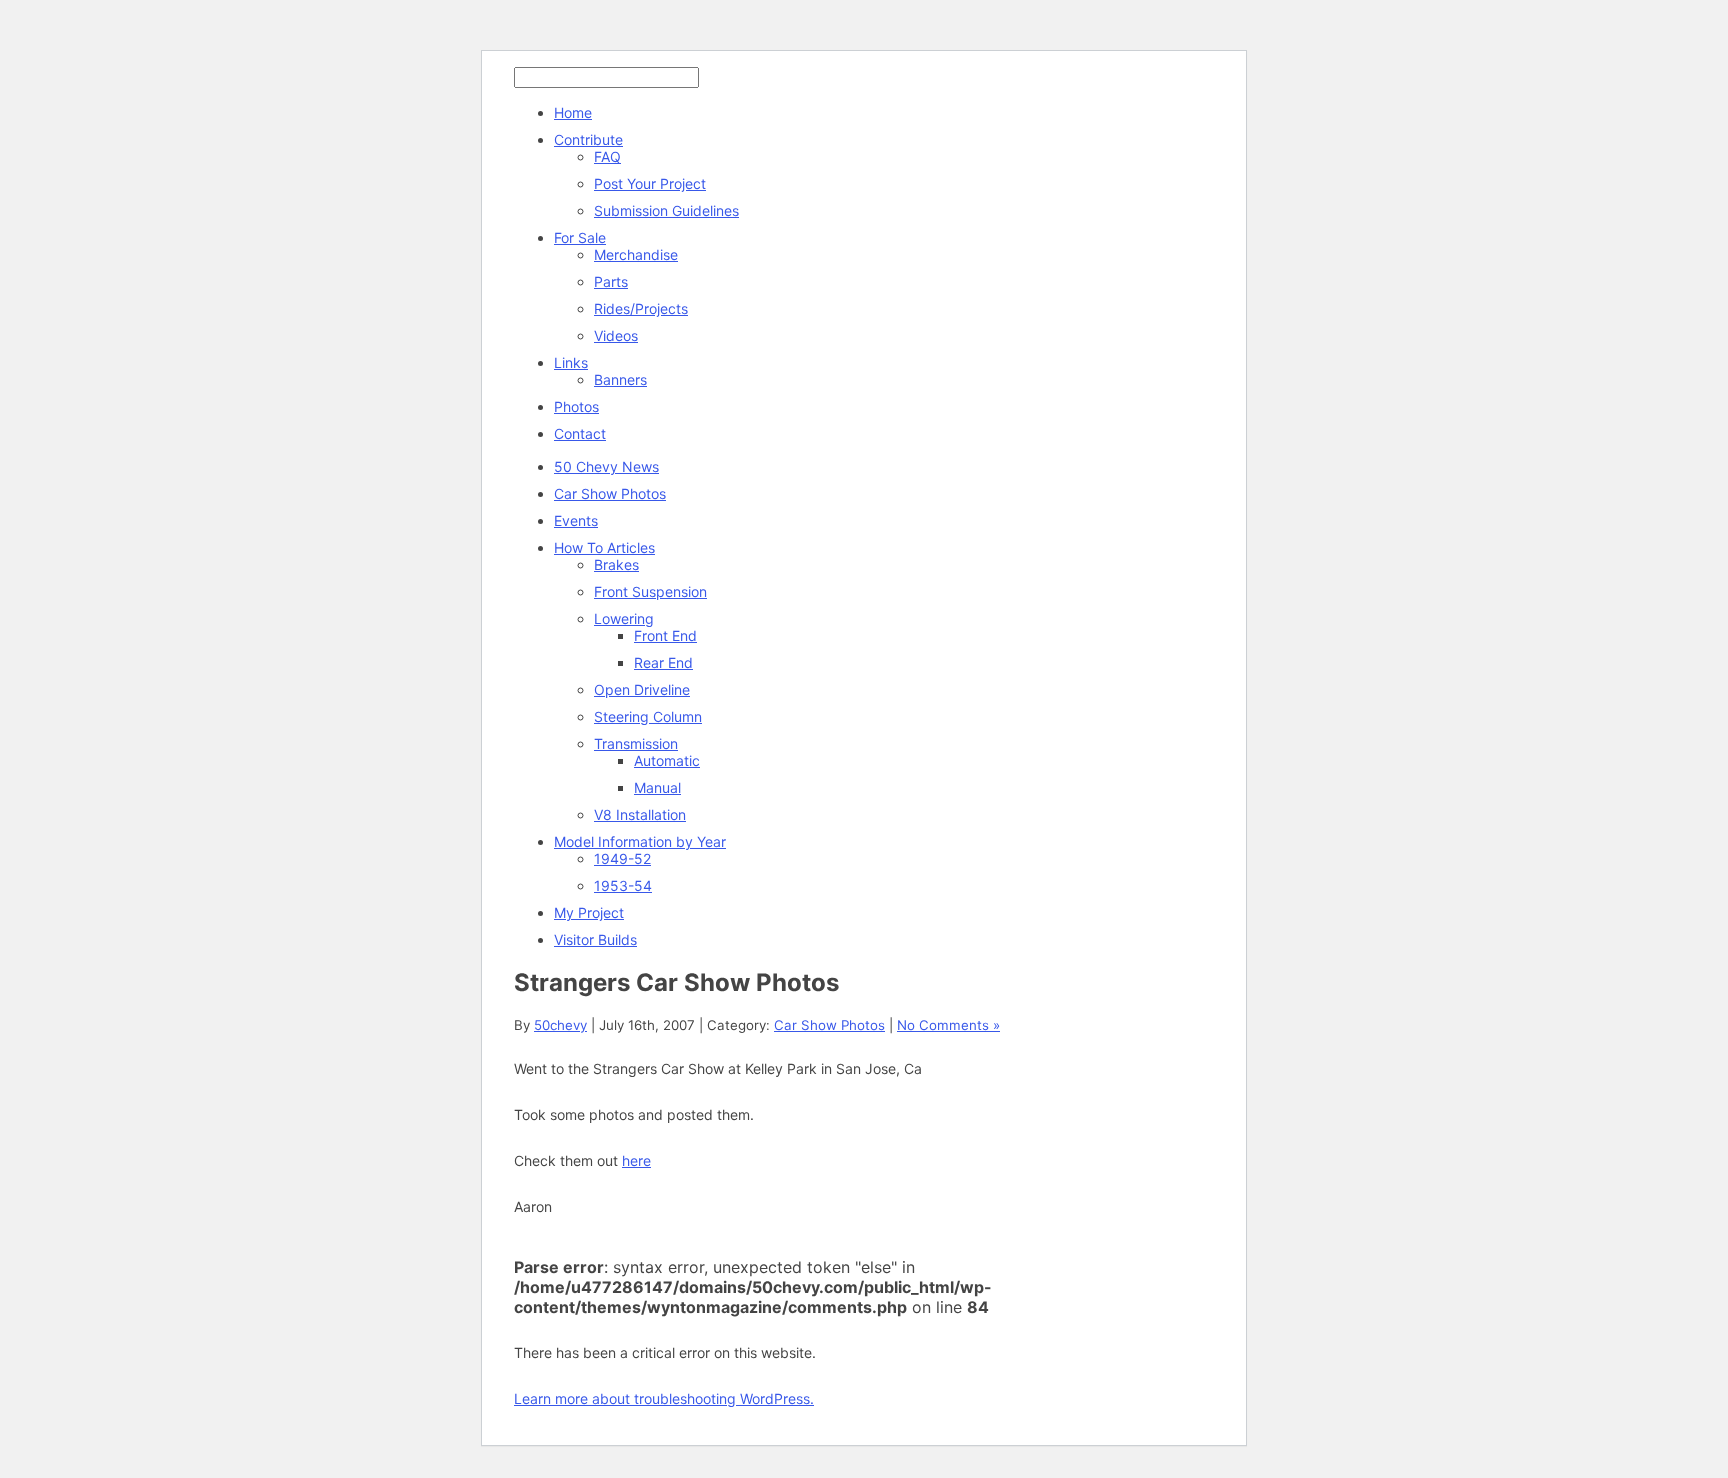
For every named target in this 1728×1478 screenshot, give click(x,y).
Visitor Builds (595, 939)
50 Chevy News (606, 466)
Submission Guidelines (666, 210)
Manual (657, 787)
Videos (616, 335)
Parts (611, 281)
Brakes (616, 564)
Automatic (667, 760)
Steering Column (648, 716)
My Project (589, 912)
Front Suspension (650, 591)
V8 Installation (640, 814)
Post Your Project (650, 183)
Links (571, 362)
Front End (665, 635)
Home (573, 112)
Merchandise (636, 254)
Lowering (624, 618)
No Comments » (948, 1025)
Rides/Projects (641, 308)
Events (576, 520)
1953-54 (623, 885)
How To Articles (604, 547)
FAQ (607, 156)
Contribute (588, 139)
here (636, 1160)
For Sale (580, 237)
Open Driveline (642, 689)
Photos (576, 406)
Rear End (663, 662)
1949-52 (622, 858)
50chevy (560, 1025)
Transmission (636, 743)
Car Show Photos (610, 493)
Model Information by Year (640, 841)
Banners (620, 379)
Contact (580, 433)
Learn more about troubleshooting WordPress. (664, 1398)
